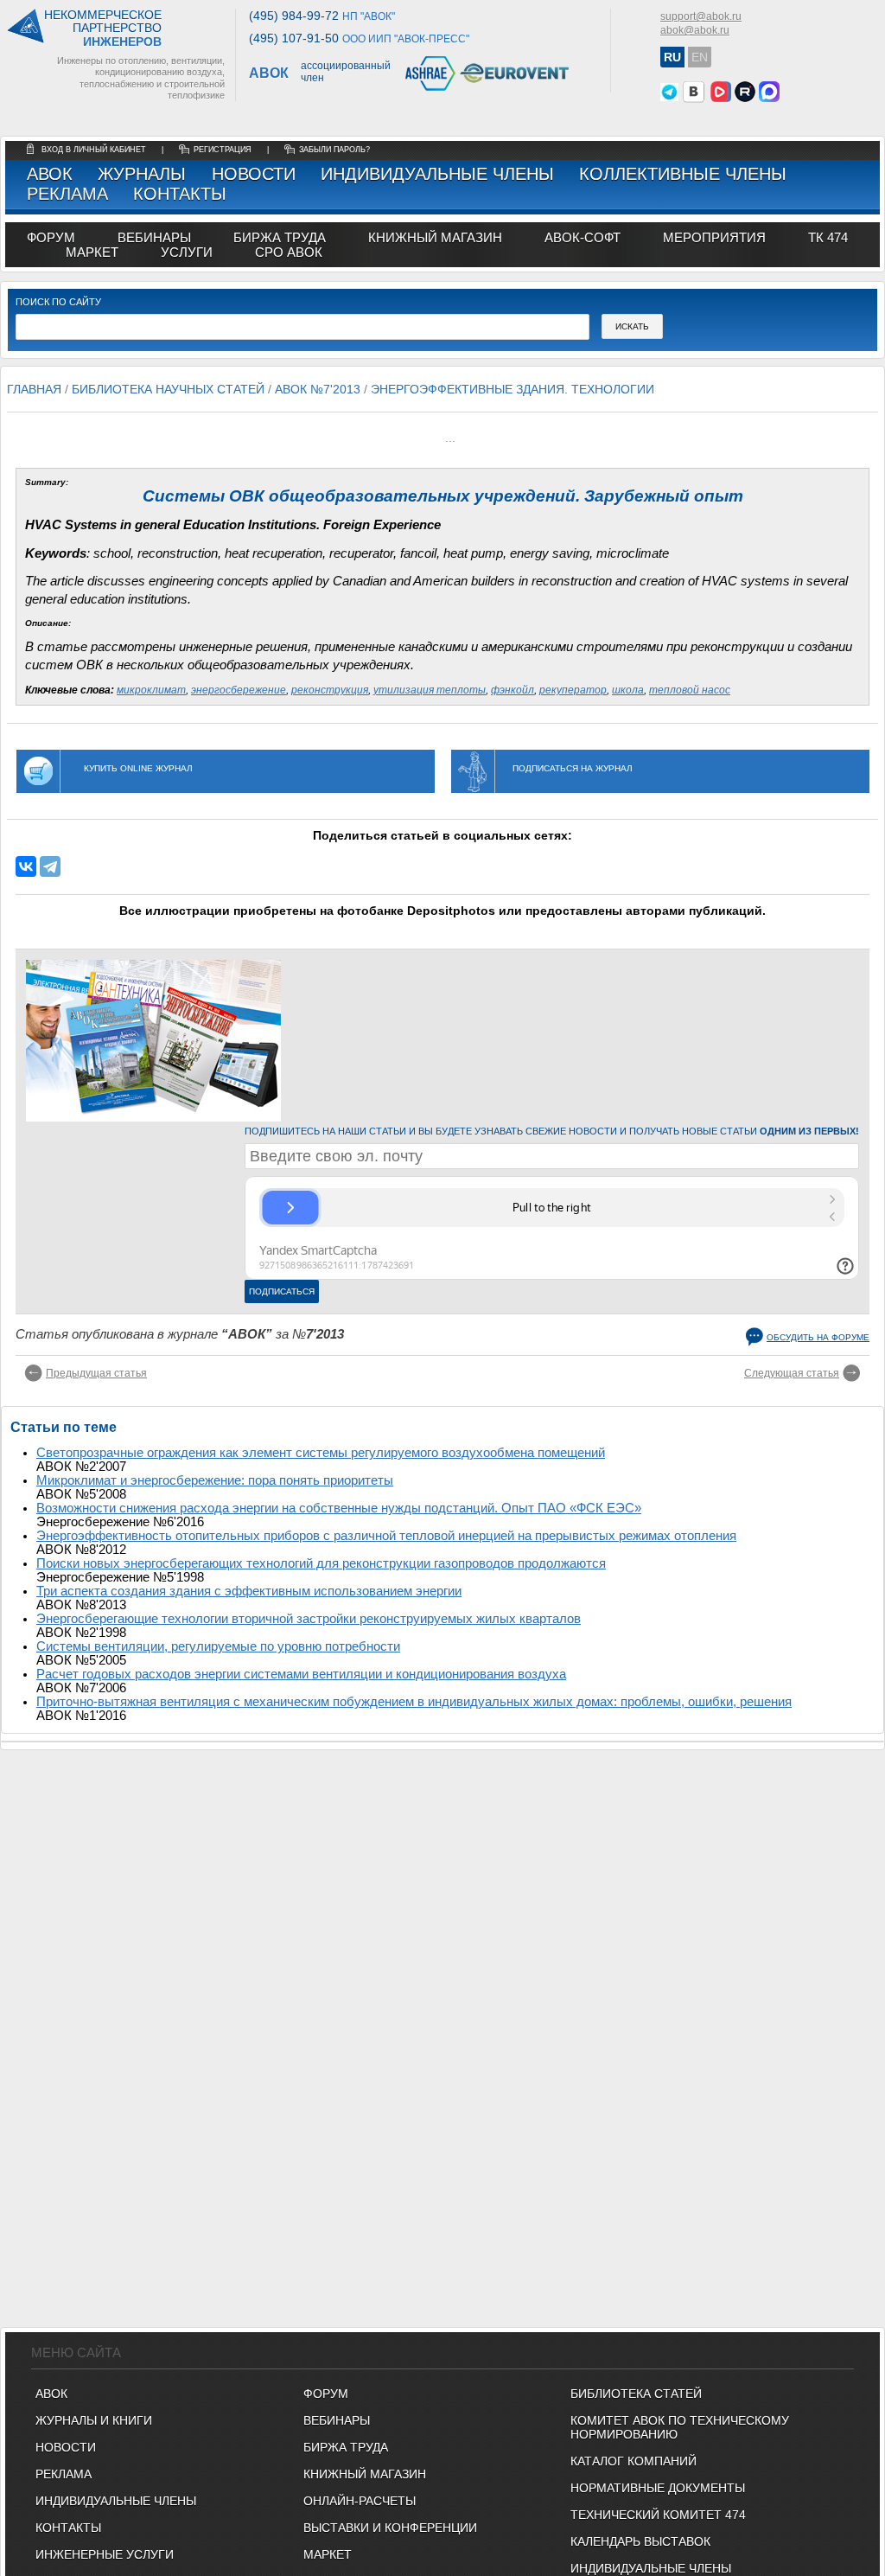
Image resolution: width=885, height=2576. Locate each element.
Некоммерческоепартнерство (103, 29)
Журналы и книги (94, 2420)
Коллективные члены (683, 174)
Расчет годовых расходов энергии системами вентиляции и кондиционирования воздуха (301, 1674)
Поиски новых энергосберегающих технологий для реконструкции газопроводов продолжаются (321, 1563)
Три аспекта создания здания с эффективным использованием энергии (249, 1591)
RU (672, 57)
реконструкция (330, 690)
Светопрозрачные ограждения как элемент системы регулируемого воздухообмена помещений (321, 1453)
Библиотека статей (636, 2394)
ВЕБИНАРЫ (337, 2420)
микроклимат (151, 690)
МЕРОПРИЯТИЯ (714, 237)
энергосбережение (239, 690)
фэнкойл (513, 690)
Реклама (67, 194)
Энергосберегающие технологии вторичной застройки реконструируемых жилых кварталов (309, 1619)
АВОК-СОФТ (583, 237)
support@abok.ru (701, 16)
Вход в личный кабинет (95, 150)
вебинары (154, 237)
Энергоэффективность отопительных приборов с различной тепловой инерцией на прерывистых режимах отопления (386, 1536)
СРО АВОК (289, 252)
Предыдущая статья (96, 1373)
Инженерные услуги (105, 2554)
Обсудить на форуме (818, 1337)
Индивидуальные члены (437, 174)
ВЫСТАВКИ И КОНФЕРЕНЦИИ (390, 2528)
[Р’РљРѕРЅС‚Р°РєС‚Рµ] (26, 866)
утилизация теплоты (430, 690)
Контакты (180, 194)
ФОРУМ (51, 237)
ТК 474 (828, 237)
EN (700, 57)
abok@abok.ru (695, 30)
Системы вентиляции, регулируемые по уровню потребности (218, 1646)
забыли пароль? (334, 150)
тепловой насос (690, 690)
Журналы (142, 174)
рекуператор (573, 690)
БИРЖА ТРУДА (346, 2447)
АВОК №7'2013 (318, 389)
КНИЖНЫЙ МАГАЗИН (365, 2474)
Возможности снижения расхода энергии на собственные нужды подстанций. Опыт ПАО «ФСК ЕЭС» (339, 1508)
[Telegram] (50, 866)
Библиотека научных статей (168, 389)
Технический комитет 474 (658, 2515)
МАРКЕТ (92, 252)
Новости (254, 174)
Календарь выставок (640, 2541)
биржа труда (280, 237)
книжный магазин (435, 237)
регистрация (223, 150)
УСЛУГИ (187, 252)
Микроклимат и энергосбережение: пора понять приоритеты (215, 1480)
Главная (34, 389)
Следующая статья (792, 1373)
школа (628, 690)
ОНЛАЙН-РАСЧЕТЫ (360, 2501)
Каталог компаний (634, 2461)
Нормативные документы (658, 2488)
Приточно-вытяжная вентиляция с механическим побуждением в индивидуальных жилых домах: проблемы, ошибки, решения (414, 1702)
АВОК (50, 174)
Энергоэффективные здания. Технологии (513, 389)
